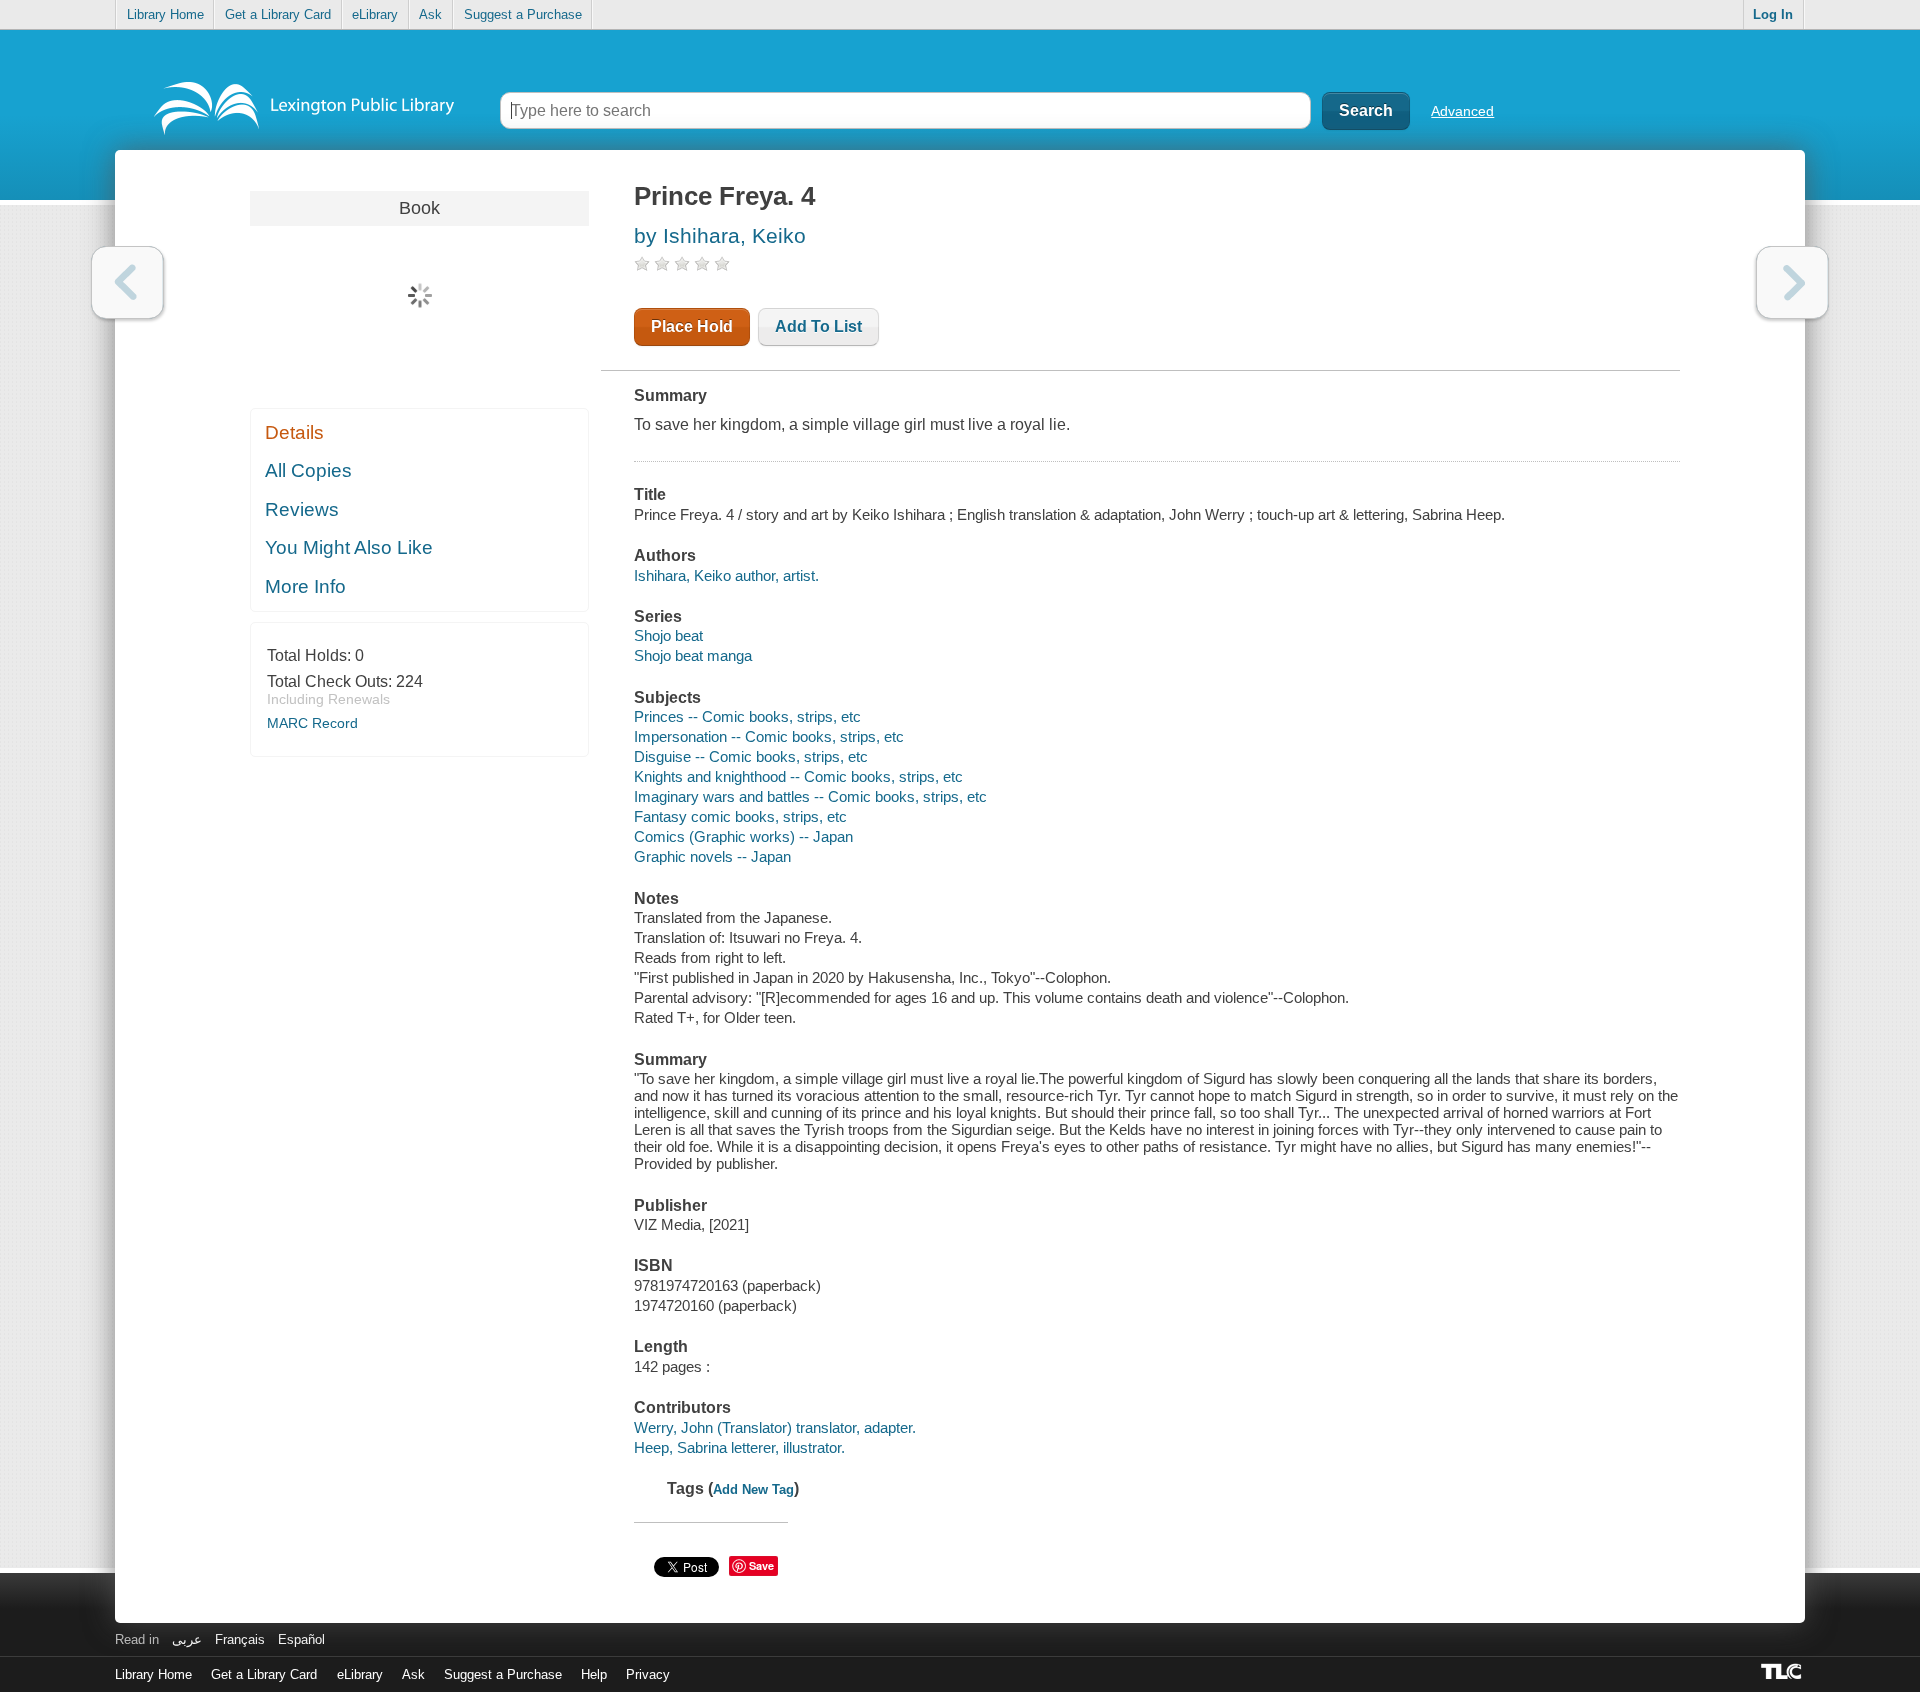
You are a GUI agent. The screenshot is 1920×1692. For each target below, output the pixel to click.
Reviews (302, 509)
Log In (1773, 14)
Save (761, 1565)
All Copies (308, 470)
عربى (187, 1639)
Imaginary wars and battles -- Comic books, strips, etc (810, 796)
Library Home (165, 14)
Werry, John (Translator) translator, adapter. (775, 1427)
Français (240, 1639)
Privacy (648, 1674)
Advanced (1462, 111)
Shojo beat (668, 635)
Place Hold (692, 326)
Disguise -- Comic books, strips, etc (751, 756)
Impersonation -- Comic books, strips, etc (769, 736)
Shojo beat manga (693, 655)
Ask (430, 14)
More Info (305, 586)
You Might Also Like (349, 547)
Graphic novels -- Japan (712, 856)
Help (594, 1674)
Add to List (818, 326)
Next (1792, 282)
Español (301, 1639)
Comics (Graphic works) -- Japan (743, 836)
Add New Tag (753, 1489)
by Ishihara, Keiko (720, 235)
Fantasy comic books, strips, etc (740, 816)
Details (294, 432)
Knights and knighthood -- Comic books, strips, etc (798, 776)
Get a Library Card (278, 14)
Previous (127, 282)
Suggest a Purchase (523, 14)
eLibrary (375, 14)
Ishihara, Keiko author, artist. (726, 575)
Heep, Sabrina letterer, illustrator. (739, 1447)
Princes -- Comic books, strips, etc (747, 716)
